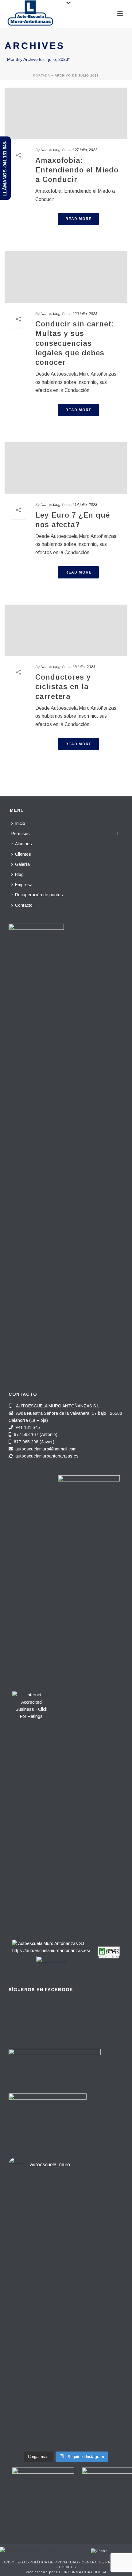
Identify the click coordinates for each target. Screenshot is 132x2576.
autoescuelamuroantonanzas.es (47, 1456)
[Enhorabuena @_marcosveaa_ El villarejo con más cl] (66, 2373)
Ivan (44, 150)
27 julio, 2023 (86, 150)
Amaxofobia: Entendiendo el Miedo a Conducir (77, 170)
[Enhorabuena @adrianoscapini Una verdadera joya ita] (66, 2205)
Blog (19, 874)
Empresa (24, 885)
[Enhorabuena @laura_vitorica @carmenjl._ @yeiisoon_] (66, 2321)
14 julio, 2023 (86, 505)
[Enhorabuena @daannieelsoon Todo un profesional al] (66, 2269)
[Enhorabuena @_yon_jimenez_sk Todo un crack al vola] (66, 2421)
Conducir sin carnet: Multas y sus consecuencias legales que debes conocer (75, 343)
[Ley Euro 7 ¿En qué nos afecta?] (66, 468)
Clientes (23, 854)
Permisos (21, 834)
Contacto (24, 905)
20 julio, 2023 (86, 314)
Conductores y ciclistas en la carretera (63, 686)
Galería (22, 864)
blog (57, 150)
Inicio (20, 823)
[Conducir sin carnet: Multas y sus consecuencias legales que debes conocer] (66, 277)
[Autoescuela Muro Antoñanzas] (32, 2550)
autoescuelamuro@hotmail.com (46, 1449)
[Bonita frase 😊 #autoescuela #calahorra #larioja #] (66, 2239)
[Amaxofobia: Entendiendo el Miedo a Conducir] (66, 113)
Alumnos (23, 844)
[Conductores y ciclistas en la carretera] (66, 630)
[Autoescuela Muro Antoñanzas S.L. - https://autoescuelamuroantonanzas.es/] (51, 1945)
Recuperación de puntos (39, 895)
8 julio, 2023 (85, 667)
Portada (42, 75)
